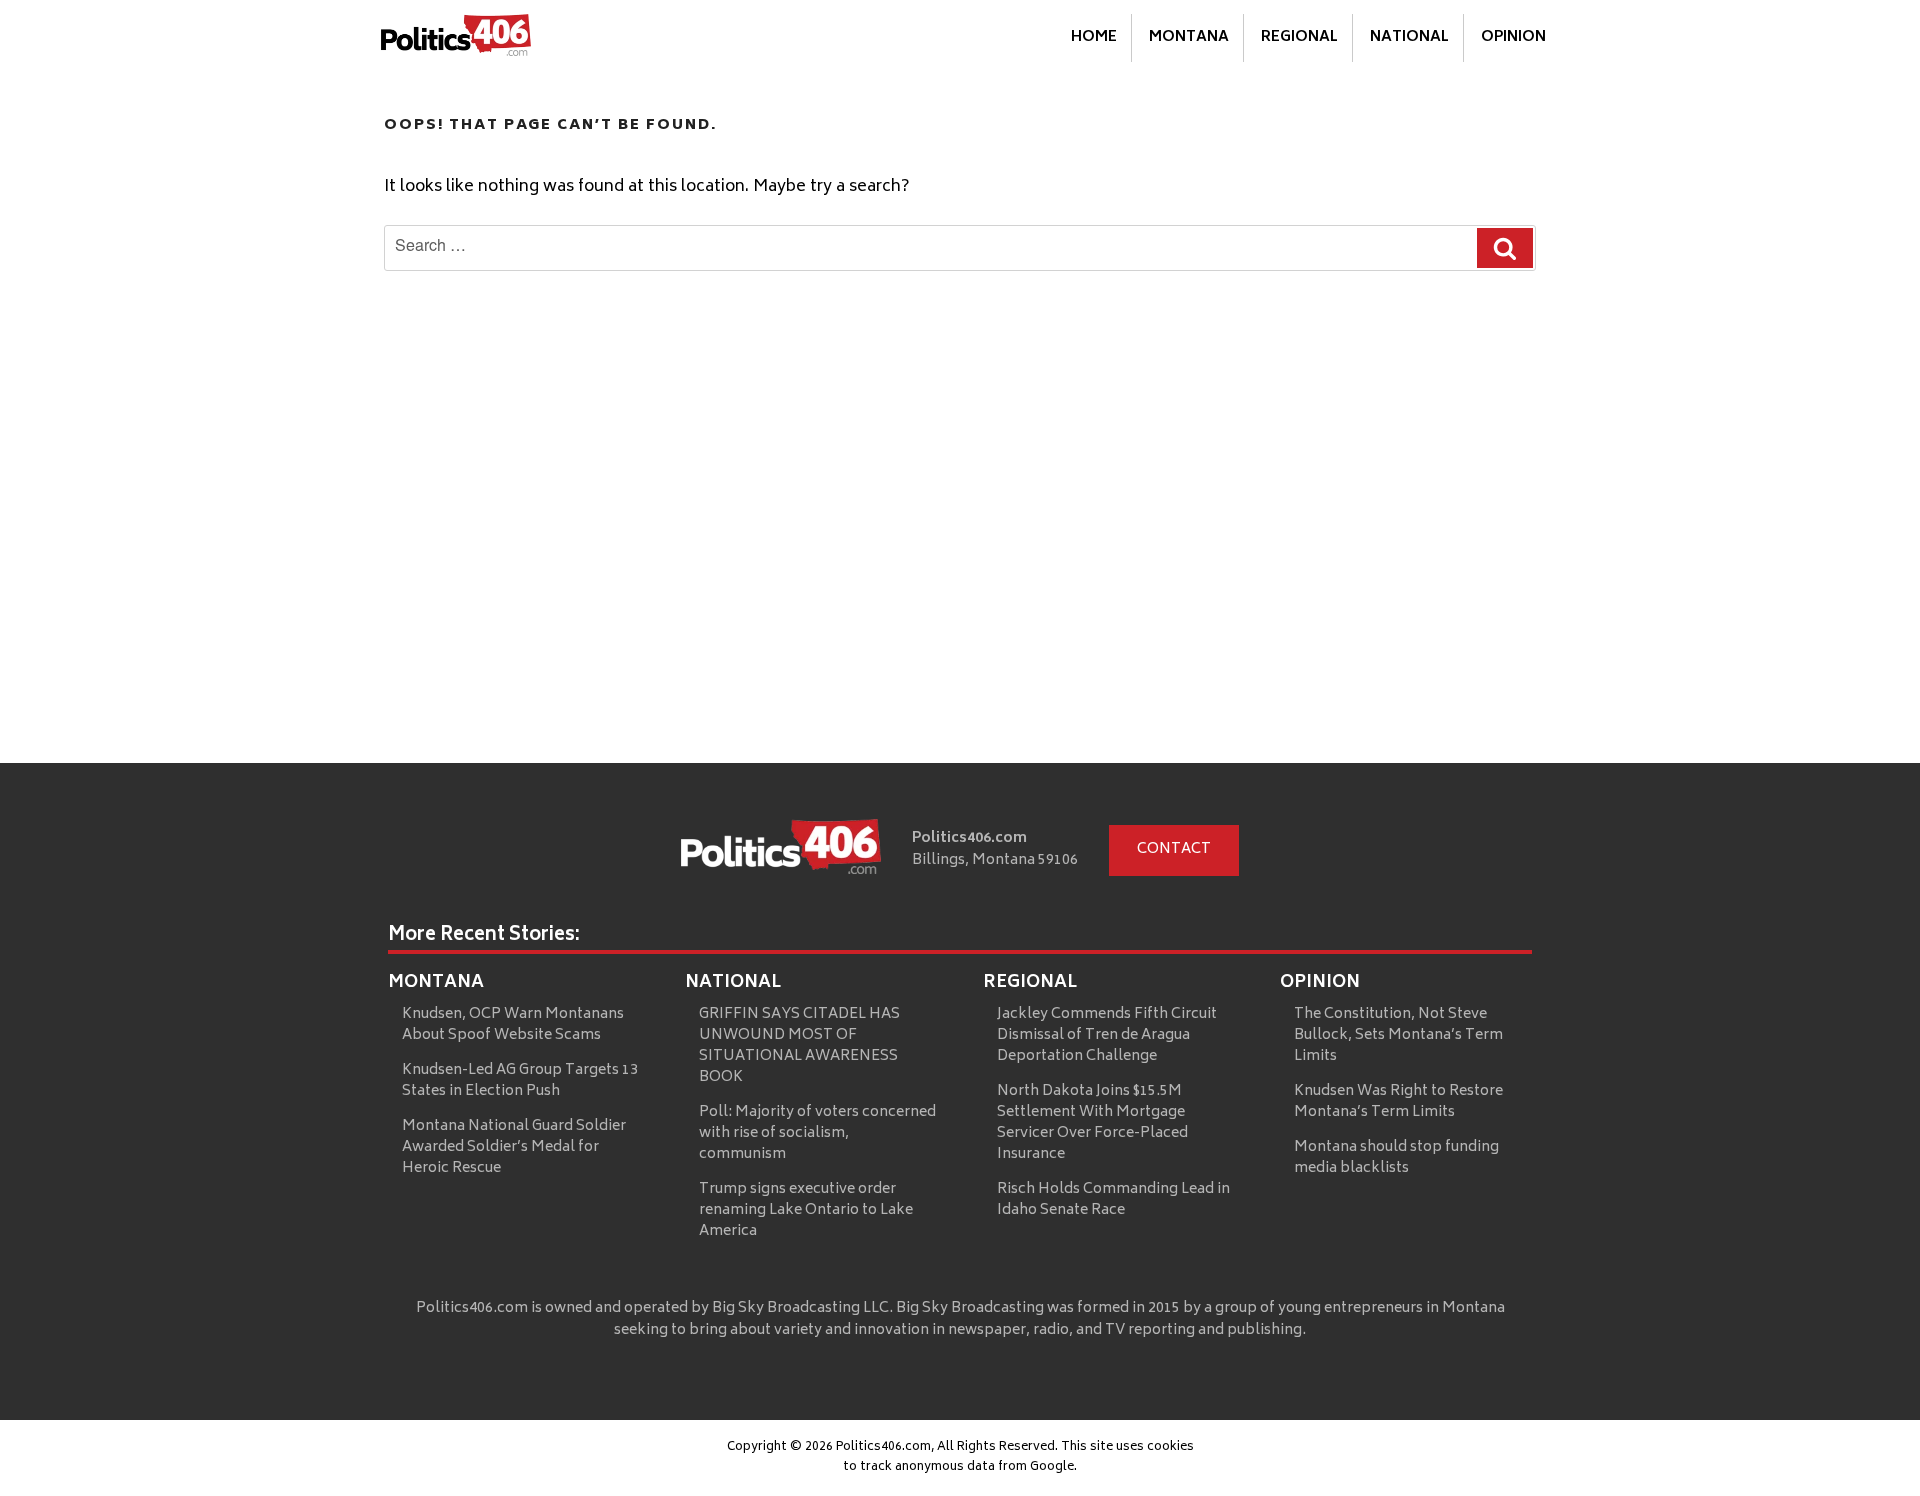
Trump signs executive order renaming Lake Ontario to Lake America (806, 1210)
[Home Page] (456, 39)
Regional (1299, 37)
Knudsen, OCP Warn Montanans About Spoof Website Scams (513, 1025)
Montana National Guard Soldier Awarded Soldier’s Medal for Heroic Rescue (514, 1147)
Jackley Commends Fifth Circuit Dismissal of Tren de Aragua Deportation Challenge (1107, 1035)
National (1409, 37)
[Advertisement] (960, 613)
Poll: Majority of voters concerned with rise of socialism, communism (817, 1133)
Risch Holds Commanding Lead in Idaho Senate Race (1113, 1200)
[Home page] (781, 851)
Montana (1189, 37)
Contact (1174, 849)
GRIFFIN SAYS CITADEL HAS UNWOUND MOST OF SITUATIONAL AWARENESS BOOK (799, 1046)
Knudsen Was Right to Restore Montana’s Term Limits (1398, 1102)
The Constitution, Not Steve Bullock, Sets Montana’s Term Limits (1398, 1035)
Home (1094, 37)
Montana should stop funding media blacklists (1396, 1158)
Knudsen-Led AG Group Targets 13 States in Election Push (520, 1081)
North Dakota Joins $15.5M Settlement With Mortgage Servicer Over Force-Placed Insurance (1092, 1123)
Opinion (1513, 37)
